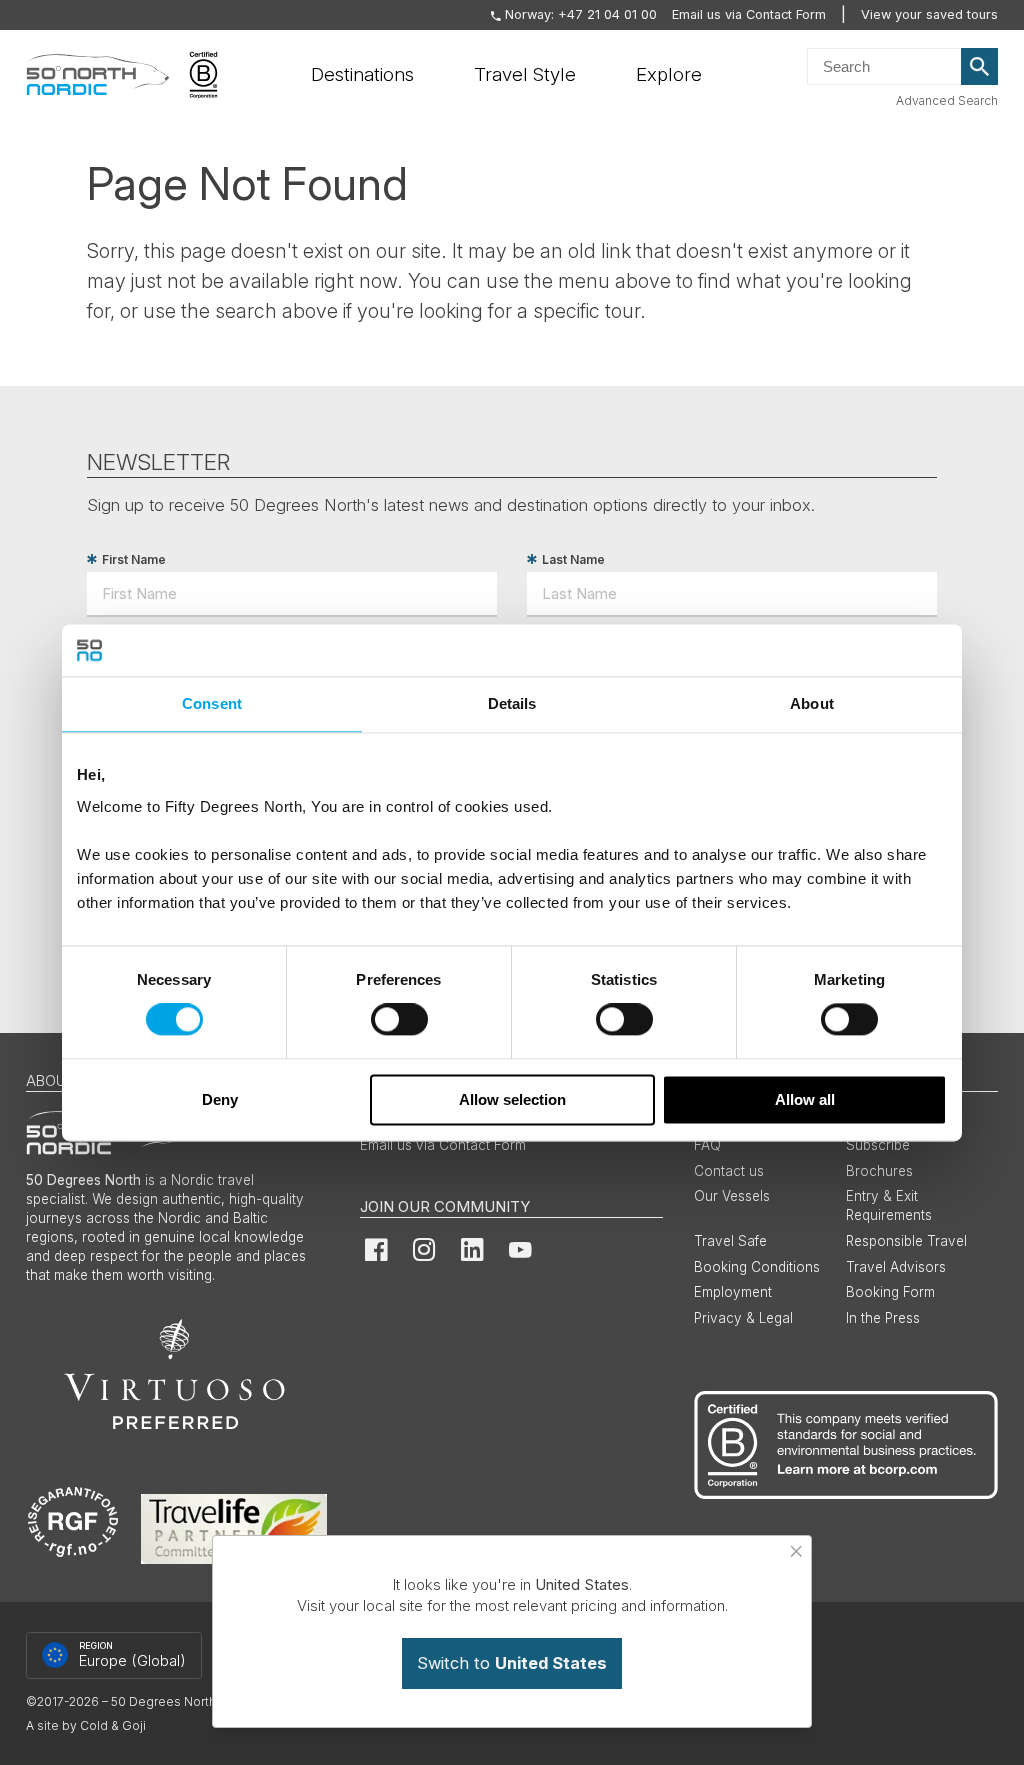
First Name (134, 559)
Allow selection (512, 1099)
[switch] (399, 1020)
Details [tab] (512, 703)
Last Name (573, 559)
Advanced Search (947, 100)
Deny (220, 1099)
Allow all (805, 1099)
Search (980, 67)
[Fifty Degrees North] (97, 75)
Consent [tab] (212, 703)
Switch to (512, 1663)
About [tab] (812, 703)
